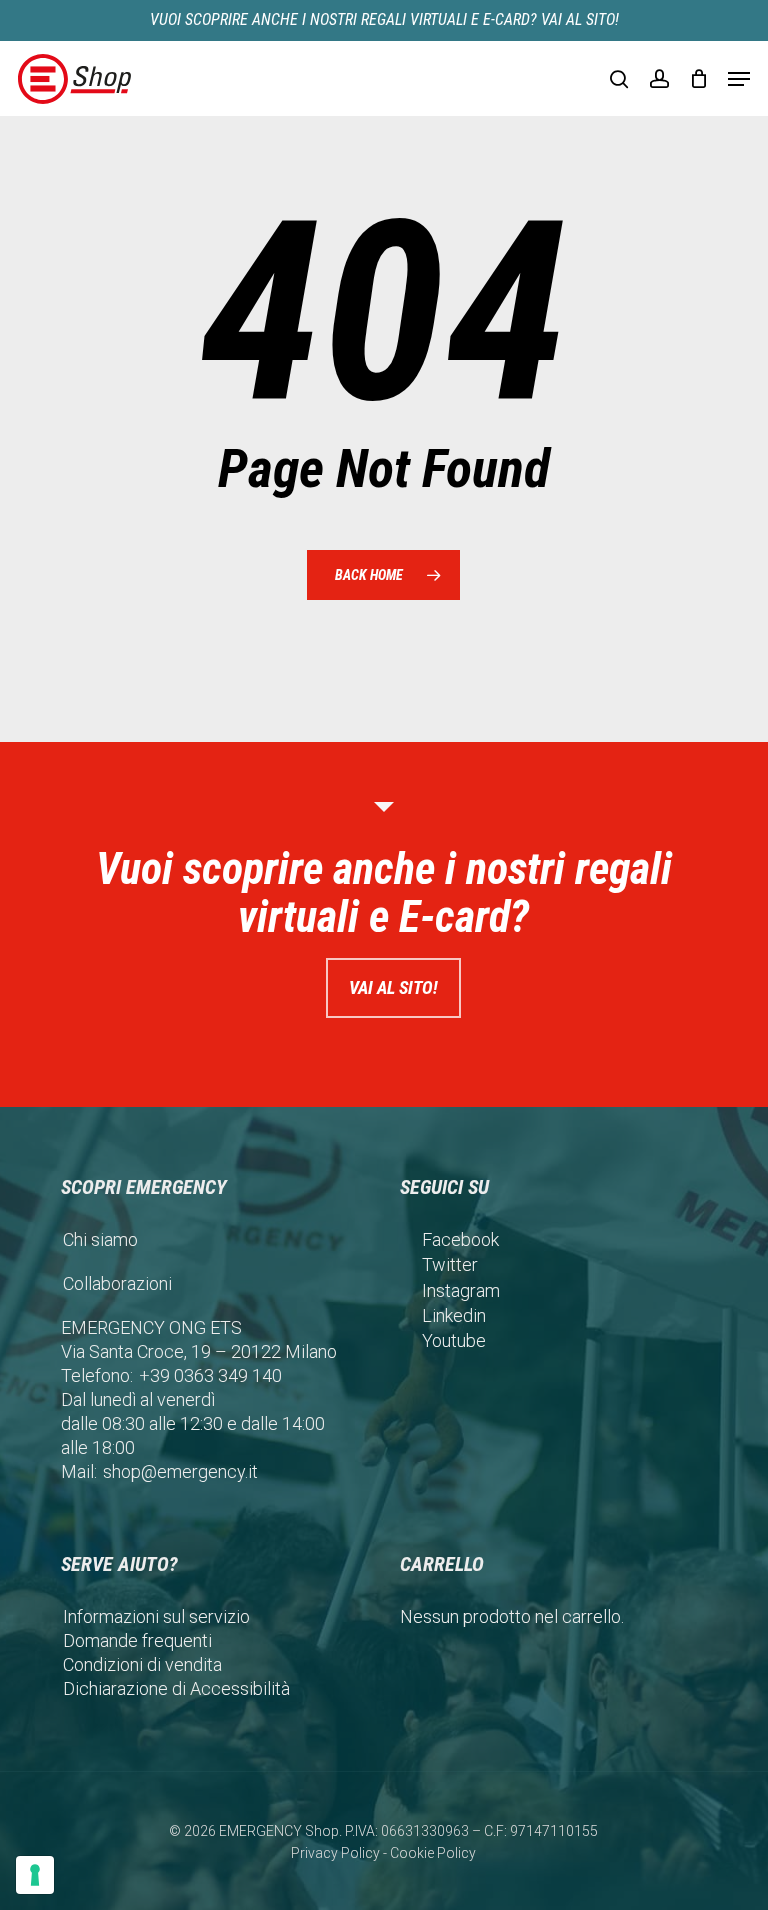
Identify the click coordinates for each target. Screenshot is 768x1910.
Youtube (454, 1340)
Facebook (460, 1239)
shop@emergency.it (180, 1471)
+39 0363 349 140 (210, 1375)
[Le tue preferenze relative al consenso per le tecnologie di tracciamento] (35, 1875)
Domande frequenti (137, 1640)
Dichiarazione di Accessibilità (176, 1688)
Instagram (461, 1290)
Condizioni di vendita (142, 1664)
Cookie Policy (433, 1853)
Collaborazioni (117, 1283)
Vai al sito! (393, 987)
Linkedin (454, 1315)
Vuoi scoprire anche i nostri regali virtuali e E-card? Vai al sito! (384, 19)
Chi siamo (100, 1239)
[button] (739, 79)
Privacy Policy (335, 1853)
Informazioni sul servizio (156, 1616)
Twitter (450, 1264)
